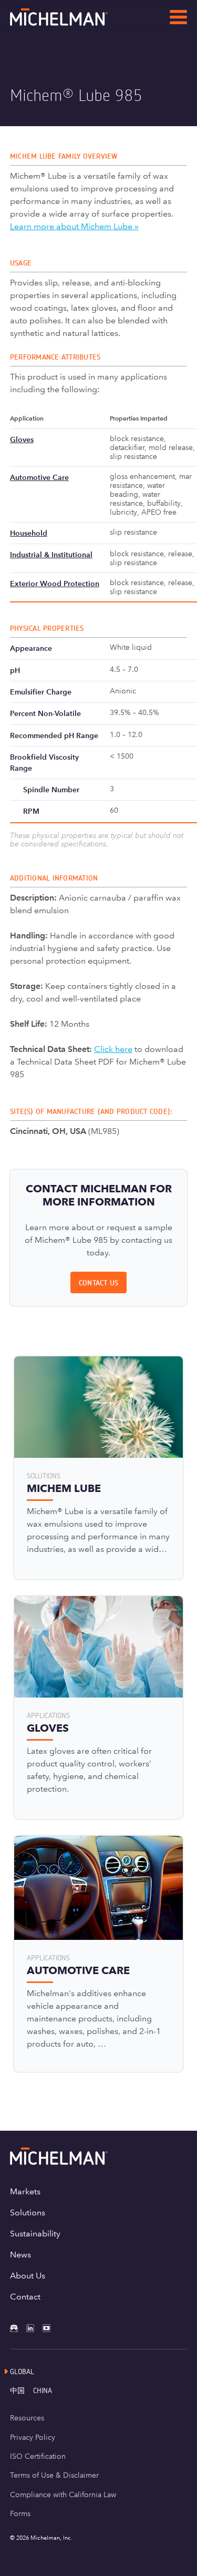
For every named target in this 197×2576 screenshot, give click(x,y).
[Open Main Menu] (178, 19)
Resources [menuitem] (27, 2418)
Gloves (22, 439)
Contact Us (99, 1282)
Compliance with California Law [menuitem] (63, 2495)
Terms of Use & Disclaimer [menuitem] (54, 2475)
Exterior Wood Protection (55, 584)
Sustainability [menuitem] (35, 2233)
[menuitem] (22, 2390)
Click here (113, 1049)
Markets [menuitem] (25, 2191)
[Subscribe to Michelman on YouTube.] (51, 2328)
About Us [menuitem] (28, 2276)
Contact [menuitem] (25, 2297)
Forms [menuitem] (20, 2513)
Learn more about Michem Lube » (74, 226)
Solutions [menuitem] (28, 2212)
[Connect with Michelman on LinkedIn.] (34, 2328)
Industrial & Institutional (51, 555)
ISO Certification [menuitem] (38, 2456)
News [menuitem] (20, 2255)
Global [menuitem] (22, 2371)
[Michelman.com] (76, 23)
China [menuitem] (43, 2390)
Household (29, 533)
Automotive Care (39, 477)
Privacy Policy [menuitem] (33, 2437)
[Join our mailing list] (18, 2328)
